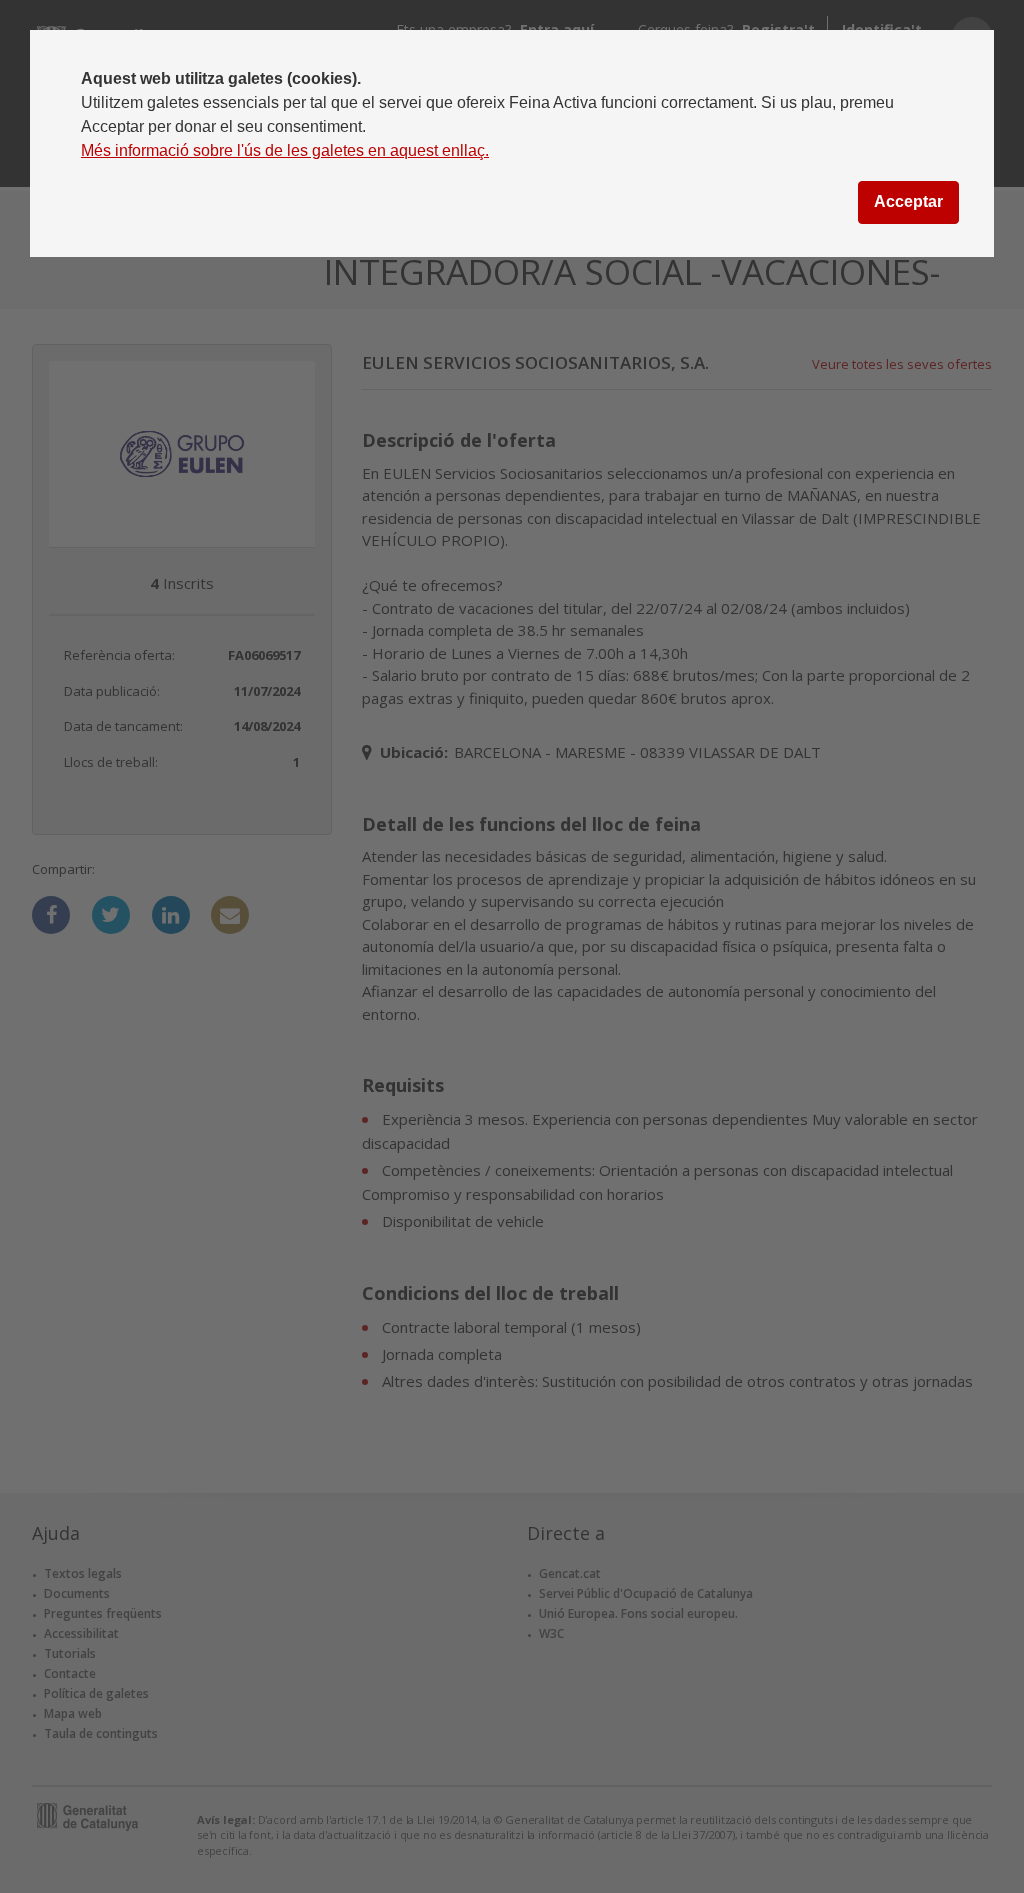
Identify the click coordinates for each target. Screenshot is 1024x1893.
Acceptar (908, 201)
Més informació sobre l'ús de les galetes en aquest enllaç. (285, 150)
